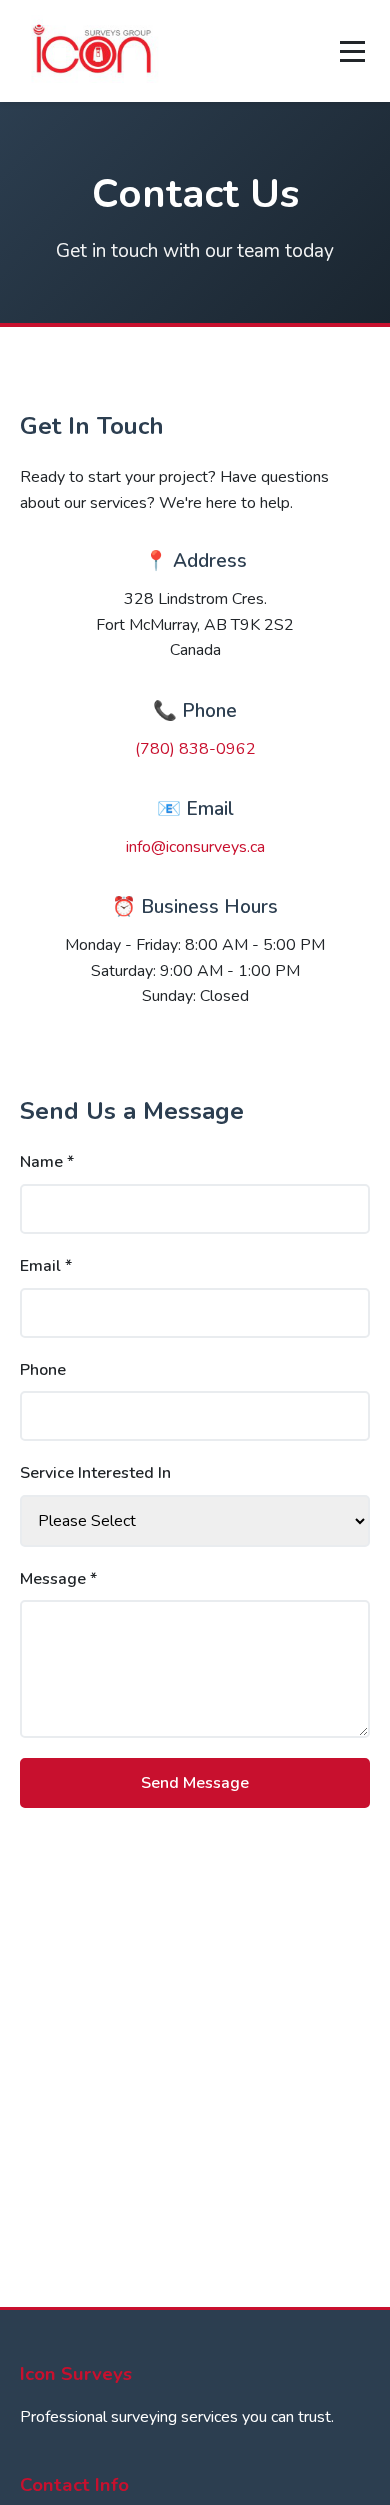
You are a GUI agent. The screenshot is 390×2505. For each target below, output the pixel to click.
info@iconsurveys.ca (195, 847)
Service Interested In (95, 1473)
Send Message (195, 1783)
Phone (43, 1370)
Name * (47, 1162)
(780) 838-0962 (195, 749)
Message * (58, 1579)
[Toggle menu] (352, 51)
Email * (46, 1266)
